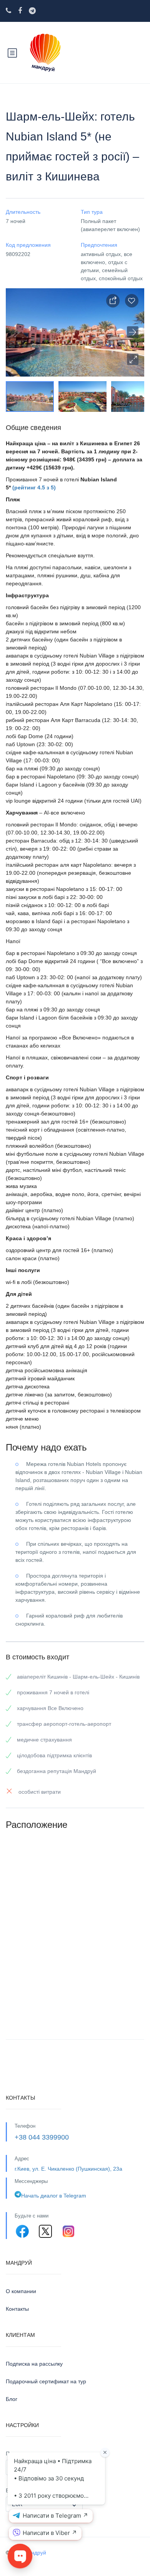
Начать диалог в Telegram (54, 2196)
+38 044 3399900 (42, 2137)
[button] (133, 359)
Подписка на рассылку (34, 2364)
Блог (12, 2399)
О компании (21, 2291)
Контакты (17, 2309)
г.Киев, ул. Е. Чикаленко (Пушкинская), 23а (68, 2169)
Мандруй (35, 2553)
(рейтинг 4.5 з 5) (34, 487)
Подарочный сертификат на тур (46, 2381)
